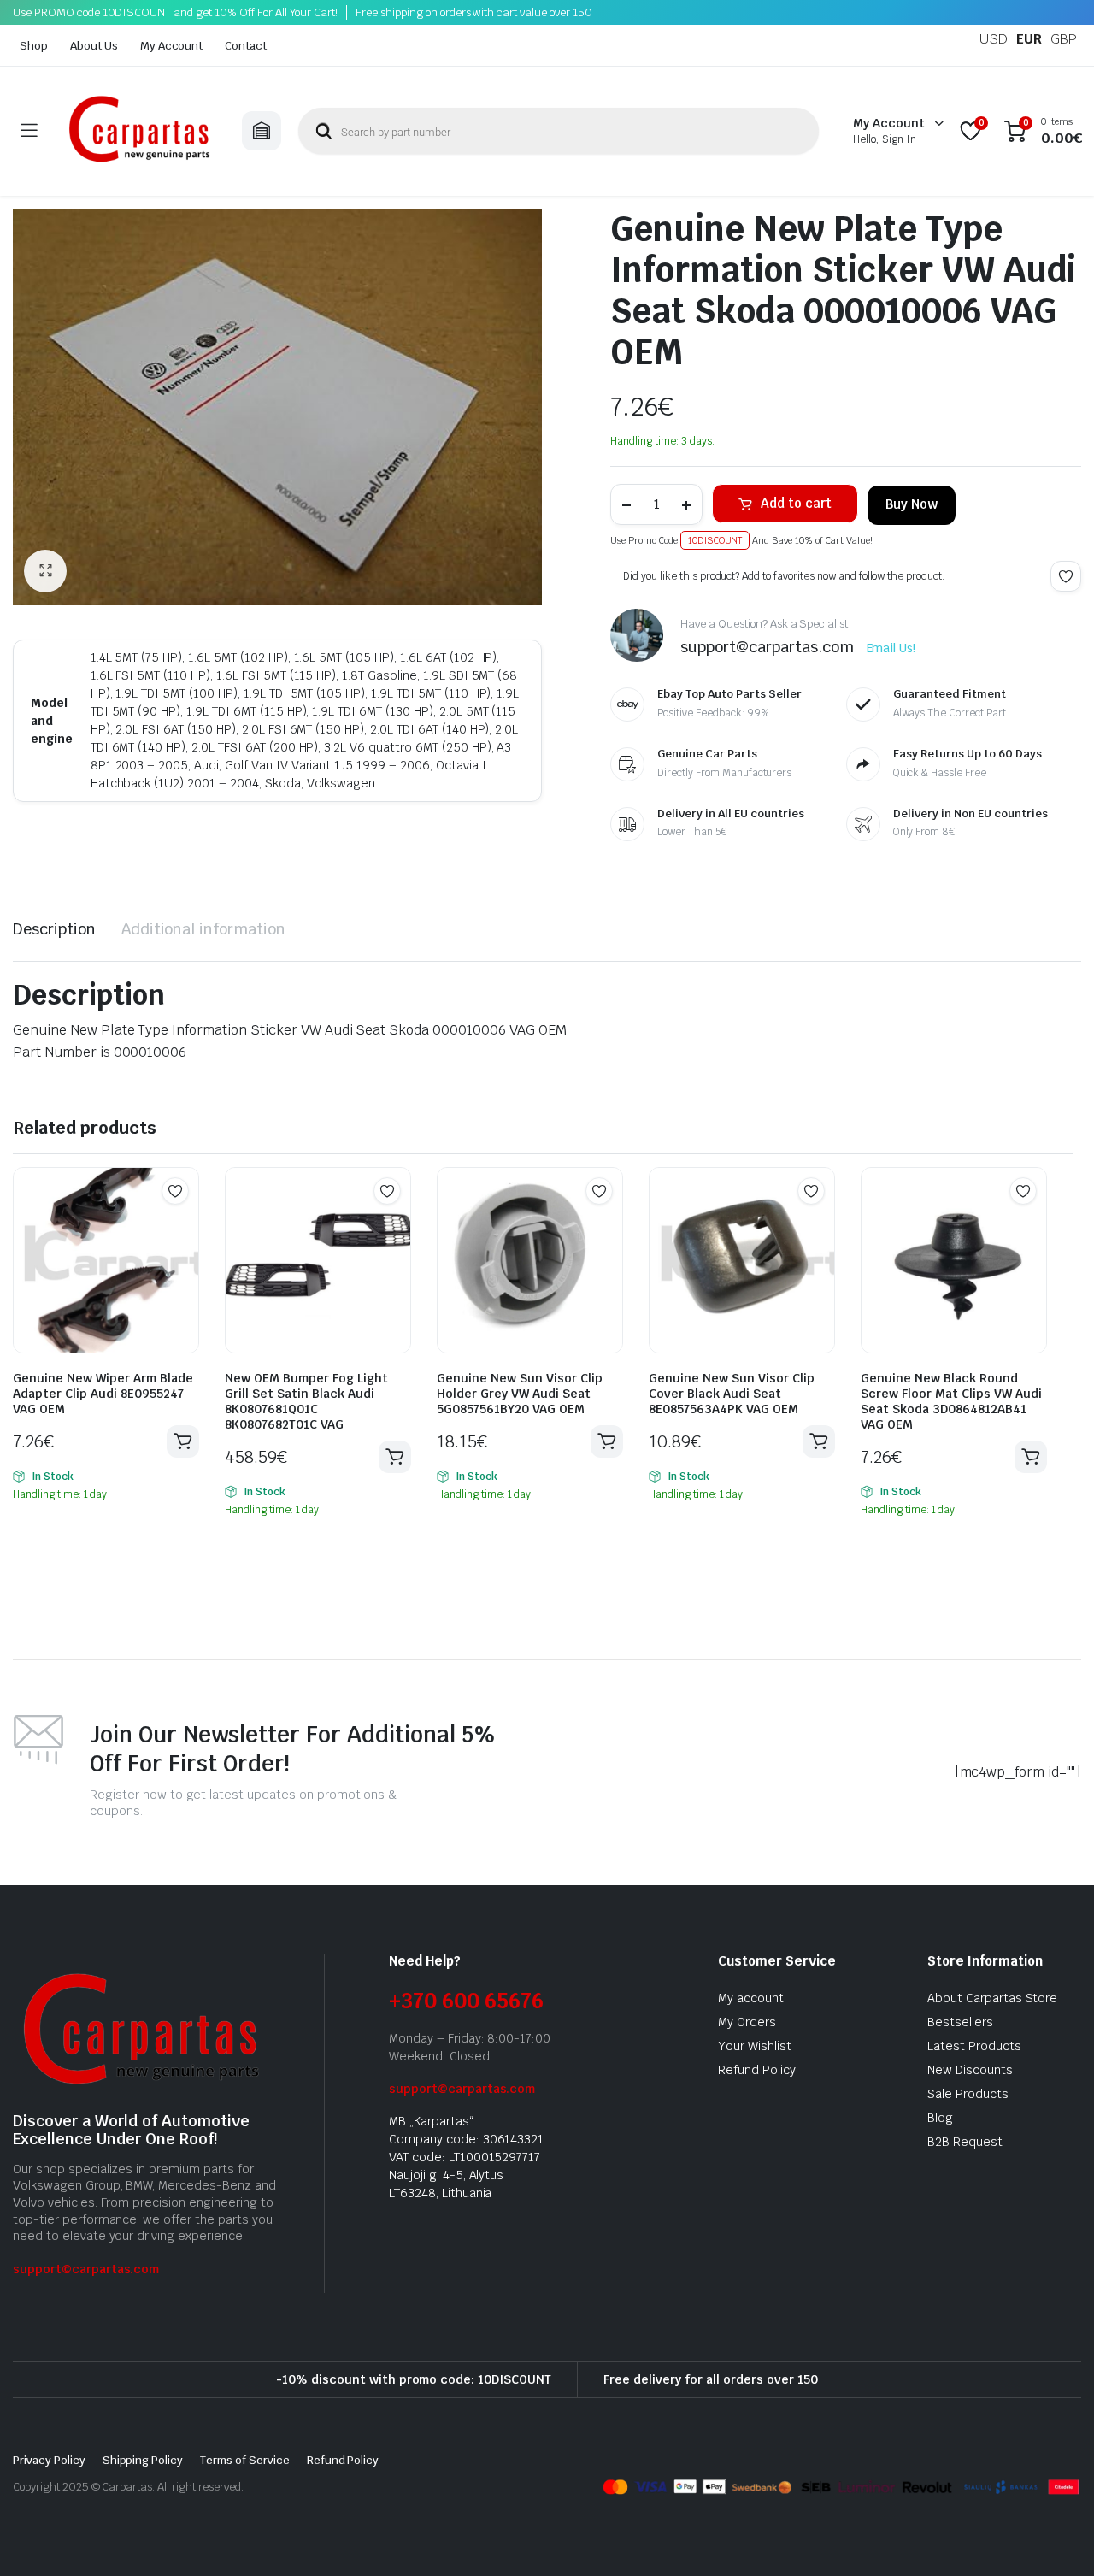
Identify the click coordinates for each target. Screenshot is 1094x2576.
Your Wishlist (755, 2046)
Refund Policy (757, 2070)
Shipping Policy (143, 2460)
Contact (246, 46)
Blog (940, 2118)
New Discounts (970, 2070)
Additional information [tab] (203, 929)
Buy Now (912, 504)
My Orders (747, 2022)
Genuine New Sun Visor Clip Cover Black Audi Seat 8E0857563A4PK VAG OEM (732, 1394)
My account (751, 1998)
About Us (94, 46)
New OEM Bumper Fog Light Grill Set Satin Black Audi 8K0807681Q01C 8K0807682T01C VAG (306, 1401)
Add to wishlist (1066, 576)
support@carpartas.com (86, 2269)
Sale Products (968, 2094)
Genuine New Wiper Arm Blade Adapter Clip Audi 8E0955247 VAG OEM (103, 1394)
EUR (1029, 39)
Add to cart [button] (183, 1441)
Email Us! (891, 648)
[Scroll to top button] (1056, 2538)
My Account (172, 46)
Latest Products (974, 2046)
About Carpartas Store (992, 1998)
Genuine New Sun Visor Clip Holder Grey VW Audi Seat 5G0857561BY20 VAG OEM (520, 1394)
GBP (1064, 39)
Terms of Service (245, 2460)
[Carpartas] (139, 131)
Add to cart (796, 503)
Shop (34, 46)
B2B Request (965, 2142)
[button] (45, 571)
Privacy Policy (49, 2460)
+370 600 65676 (466, 2001)
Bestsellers (960, 2022)
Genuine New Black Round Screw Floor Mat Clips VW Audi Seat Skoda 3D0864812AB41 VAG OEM (951, 1401)
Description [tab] (54, 929)
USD (994, 39)
